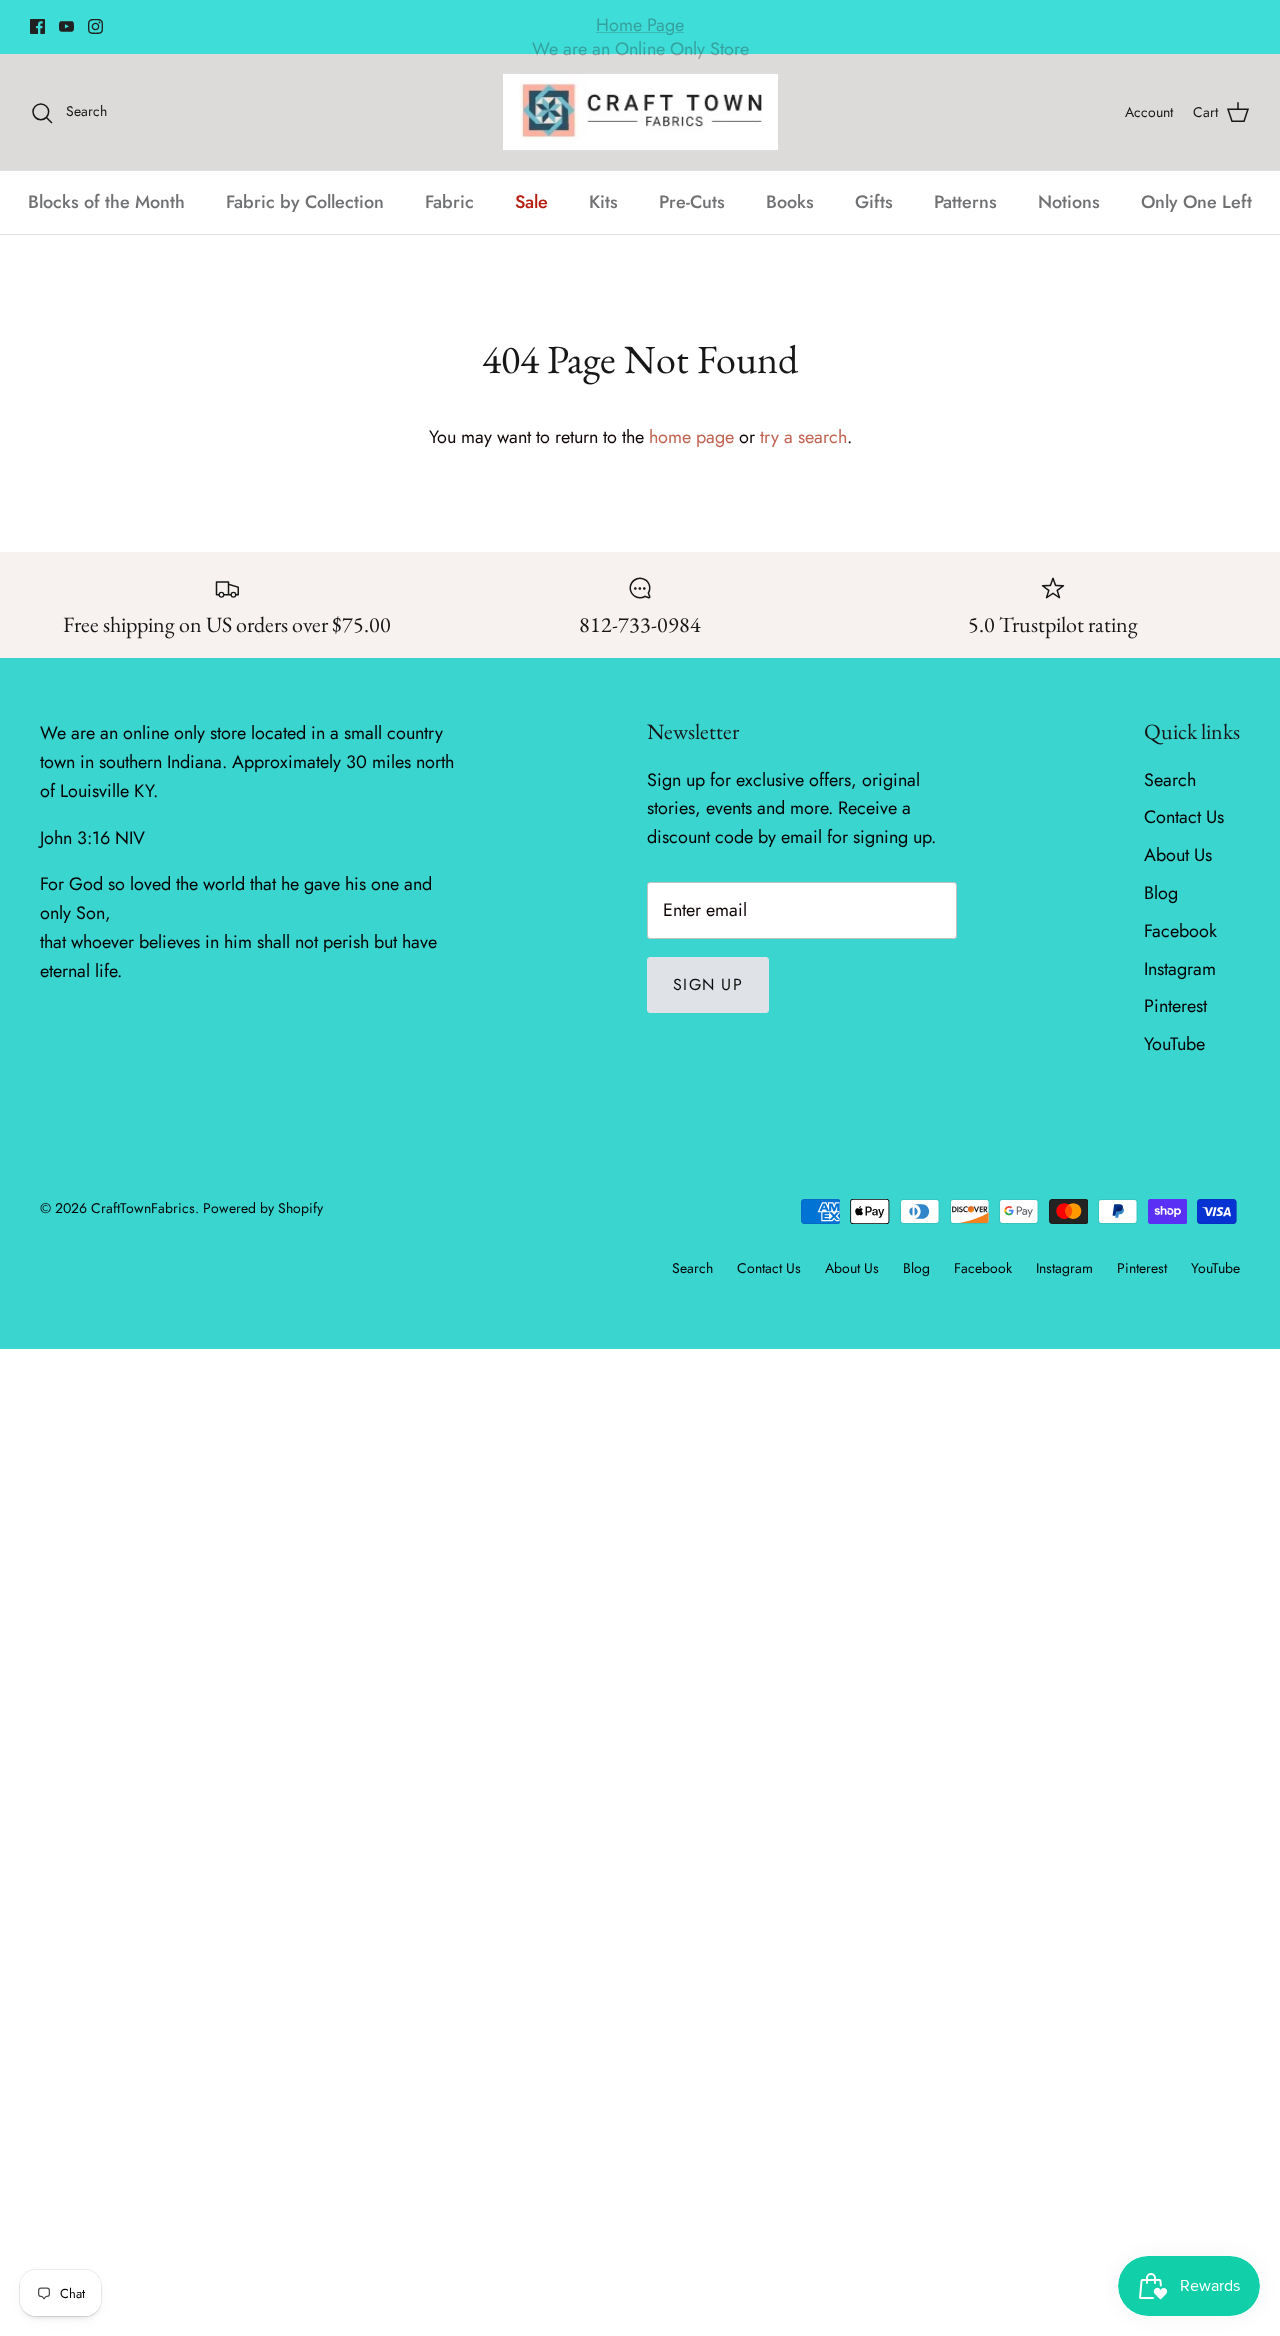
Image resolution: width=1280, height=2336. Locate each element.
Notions (1069, 202)
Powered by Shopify (263, 1208)
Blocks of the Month (106, 202)
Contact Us (1184, 817)
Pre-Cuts (692, 202)
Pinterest (1175, 1006)
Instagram (1180, 969)
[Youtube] (66, 26)
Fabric (449, 202)
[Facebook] (37, 26)
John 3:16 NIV (92, 838)
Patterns (965, 202)
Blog (1161, 893)
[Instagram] (95, 26)
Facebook (1180, 931)
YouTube (1174, 1044)
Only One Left (1196, 202)
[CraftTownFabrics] (640, 112)
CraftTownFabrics (143, 1208)
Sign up (708, 984)
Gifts (874, 202)
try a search (803, 437)
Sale (531, 202)
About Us (1178, 855)
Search (1170, 780)
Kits (603, 202)
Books (790, 202)
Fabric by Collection (305, 202)
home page (691, 437)
